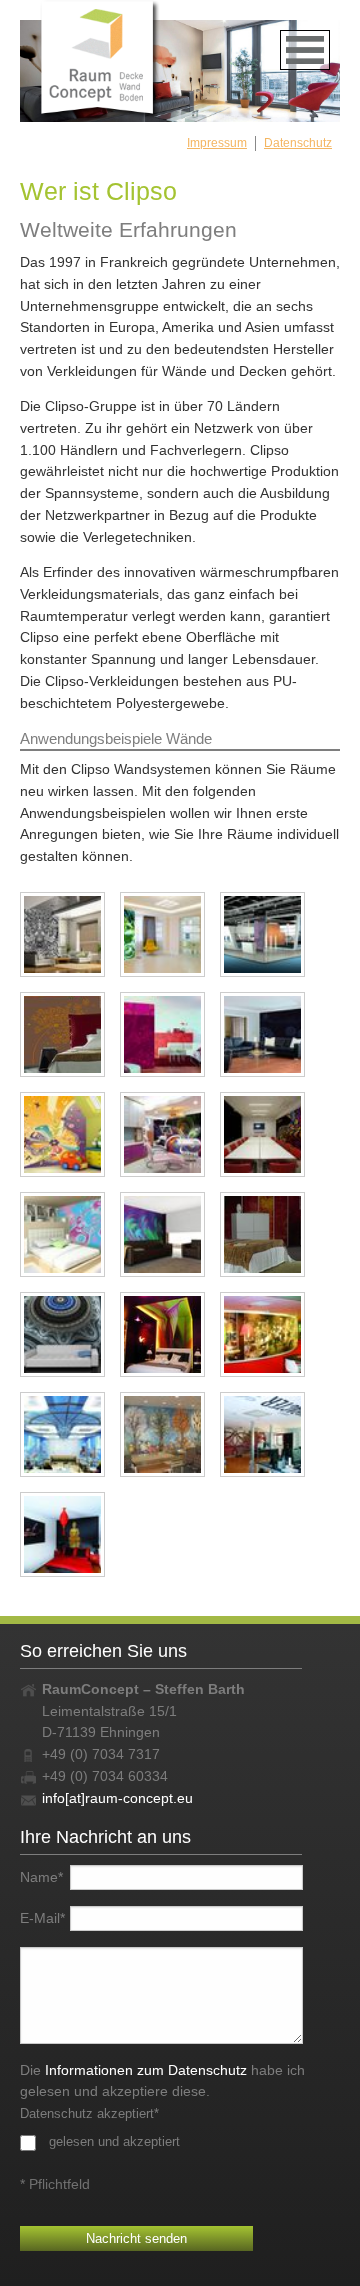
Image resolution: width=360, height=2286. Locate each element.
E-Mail (42, 1918)
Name (41, 1877)
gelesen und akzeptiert (114, 2141)
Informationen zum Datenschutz (146, 2070)
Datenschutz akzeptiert (89, 2113)
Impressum (217, 143)
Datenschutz (298, 143)
